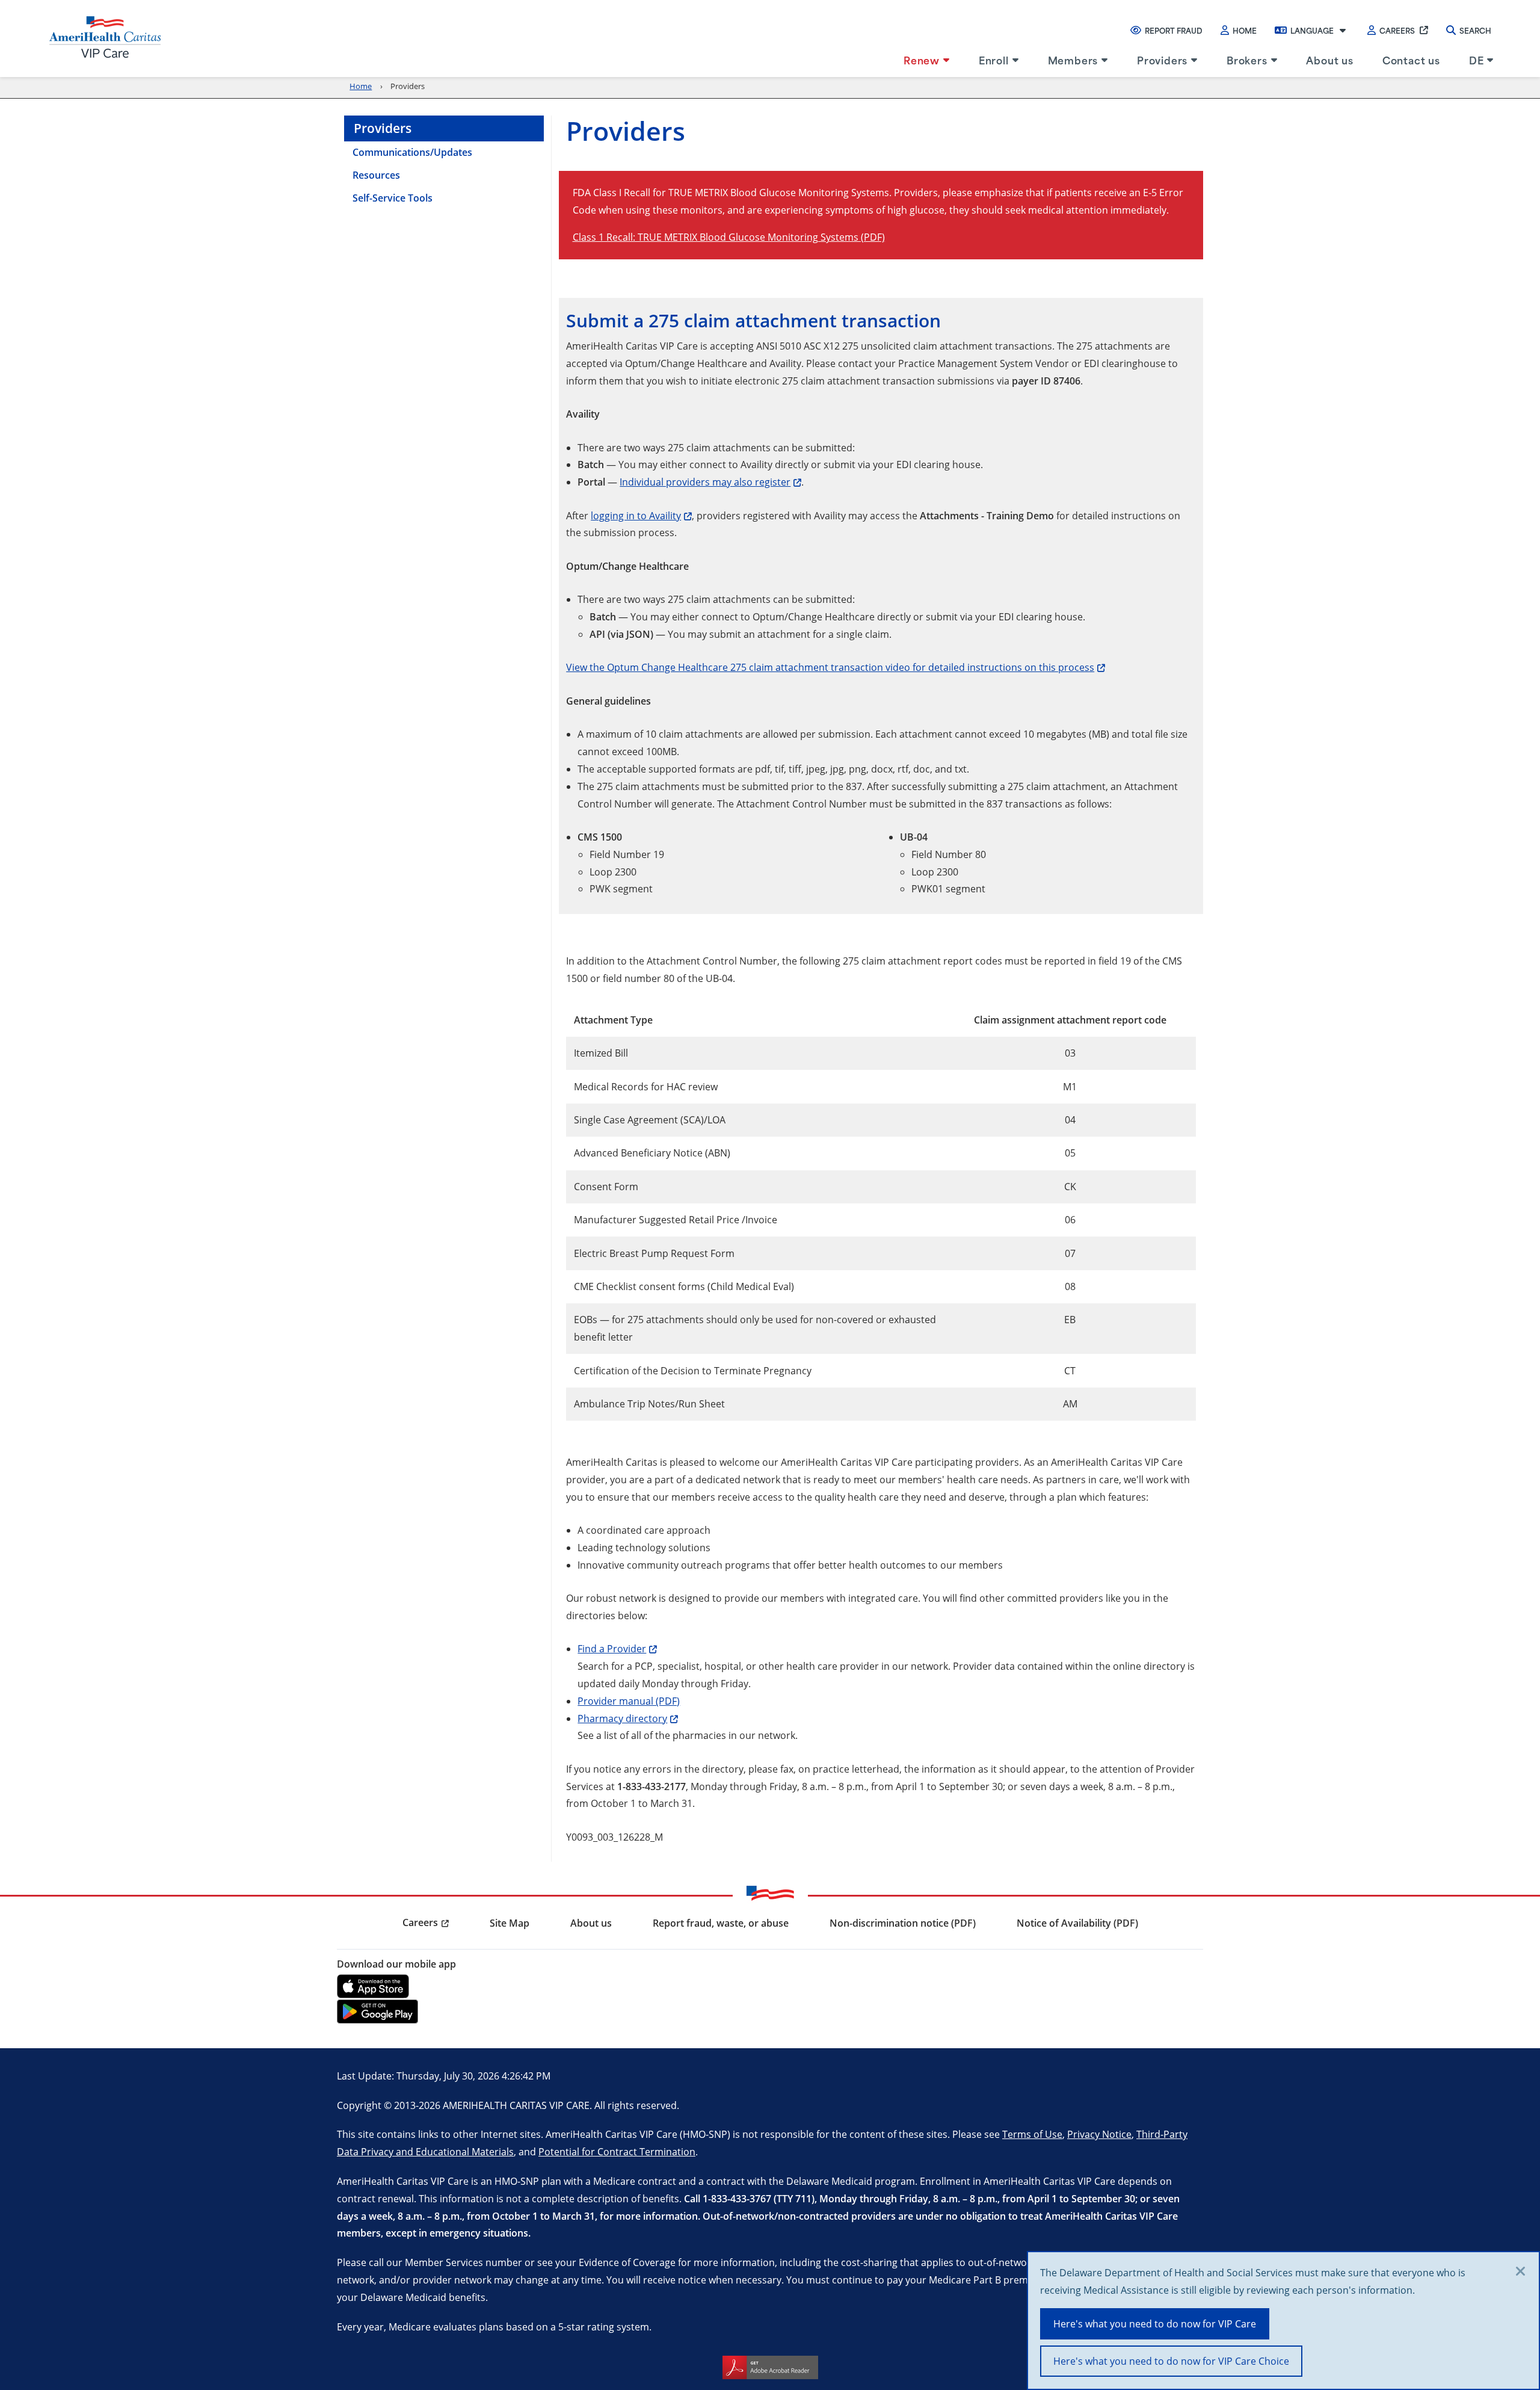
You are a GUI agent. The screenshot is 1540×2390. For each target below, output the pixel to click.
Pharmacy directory (622, 1718)
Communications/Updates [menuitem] (412, 152)
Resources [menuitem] (376, 175)
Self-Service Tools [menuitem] (393, 198)
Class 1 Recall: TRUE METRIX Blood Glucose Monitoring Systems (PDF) (729, 237)
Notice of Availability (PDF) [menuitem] (1077, 1923)
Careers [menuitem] (420, 1922)
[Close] (1521, 2272)
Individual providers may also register (705, 482)
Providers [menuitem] (1162, 60)
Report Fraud (1174, 30)
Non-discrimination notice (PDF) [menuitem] (903, 1923)
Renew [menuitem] (922, 60)
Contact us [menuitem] (1411, 60)
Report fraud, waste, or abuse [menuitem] (721, 1923)
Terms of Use (1032, 2134)
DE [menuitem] (1477, 60)
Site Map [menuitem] (510, 1923)
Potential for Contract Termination (617, 2151)
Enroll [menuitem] (994, 60)
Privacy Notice (1099, 2134)
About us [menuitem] (1329, 60)
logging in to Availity (636, 515)
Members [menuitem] (1073, 60)
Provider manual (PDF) (629, 1701)
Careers (1397, 30)
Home (1245, 30)
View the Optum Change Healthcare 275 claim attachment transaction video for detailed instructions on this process (830, 667)
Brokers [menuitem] (1247, 60)
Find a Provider (612, 1648)
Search (1475, 30)
